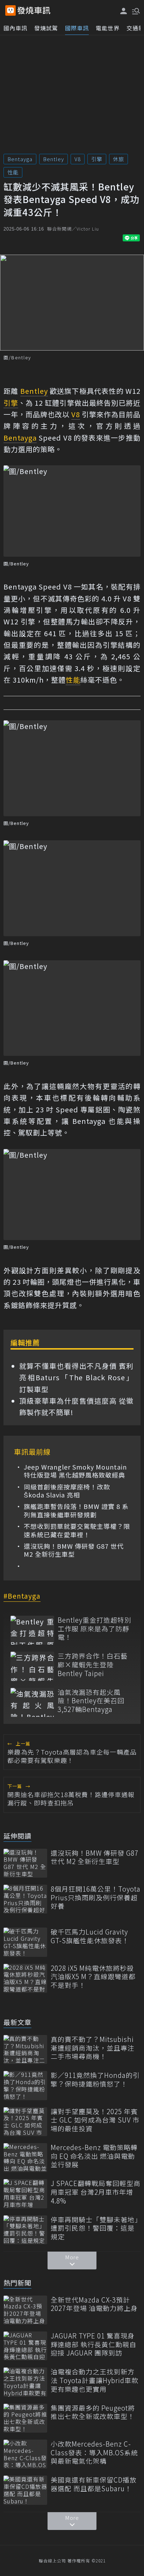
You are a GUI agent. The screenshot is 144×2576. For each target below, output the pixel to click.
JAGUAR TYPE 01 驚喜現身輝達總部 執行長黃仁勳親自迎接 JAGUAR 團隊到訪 (93, 2344)
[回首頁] (34, 10)
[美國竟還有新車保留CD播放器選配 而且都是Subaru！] (25, 2490)
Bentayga (20, 159)
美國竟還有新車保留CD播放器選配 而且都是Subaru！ (94, 2484)
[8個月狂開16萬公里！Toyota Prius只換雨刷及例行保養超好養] (25, 1899)
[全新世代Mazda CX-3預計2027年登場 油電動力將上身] (25, 2310)
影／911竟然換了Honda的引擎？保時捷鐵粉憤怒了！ (95, 2079)
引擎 (97, 159)
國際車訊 (77, 28)
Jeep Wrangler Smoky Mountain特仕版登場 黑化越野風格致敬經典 (75, 1471)
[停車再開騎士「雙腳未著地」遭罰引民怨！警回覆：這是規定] (25, 2230)
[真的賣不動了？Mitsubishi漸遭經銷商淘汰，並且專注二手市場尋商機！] (25, 2049)
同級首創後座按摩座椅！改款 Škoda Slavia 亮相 (67, 1491)
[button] (135, 10)
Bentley (53, 159)
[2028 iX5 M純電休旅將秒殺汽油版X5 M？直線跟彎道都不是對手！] (25, 1978)
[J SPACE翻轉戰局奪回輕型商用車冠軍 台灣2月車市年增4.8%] (25, 2194)
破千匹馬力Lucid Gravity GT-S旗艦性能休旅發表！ (90, 1936)
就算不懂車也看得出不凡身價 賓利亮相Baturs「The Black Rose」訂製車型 (76, 1377)
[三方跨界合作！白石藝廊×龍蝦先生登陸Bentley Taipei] (32, 1666)
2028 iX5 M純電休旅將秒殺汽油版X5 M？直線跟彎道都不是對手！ (93, 1977)
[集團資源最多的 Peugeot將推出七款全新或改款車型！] (25, 2418)
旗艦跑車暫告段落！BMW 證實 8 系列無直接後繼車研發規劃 (76, 1511)
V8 (78, 159)
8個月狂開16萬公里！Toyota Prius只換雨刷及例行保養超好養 (96, 1898)
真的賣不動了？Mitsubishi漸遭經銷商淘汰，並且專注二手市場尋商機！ (93, 2048)
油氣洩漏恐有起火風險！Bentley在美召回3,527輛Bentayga (91, 1701)
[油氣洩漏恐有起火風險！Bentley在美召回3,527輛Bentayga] (32, 1702)
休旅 (118, 159)
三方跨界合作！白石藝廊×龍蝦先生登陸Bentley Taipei (93, 1665)
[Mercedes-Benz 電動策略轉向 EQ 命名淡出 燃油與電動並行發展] (25, 2158)
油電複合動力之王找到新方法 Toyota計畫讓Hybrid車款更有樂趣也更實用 (95, 2380)
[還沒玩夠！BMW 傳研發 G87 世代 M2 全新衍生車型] (25, 1863)
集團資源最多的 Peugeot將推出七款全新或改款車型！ (93, 2412)
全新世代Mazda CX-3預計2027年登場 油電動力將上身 (94, 2304)
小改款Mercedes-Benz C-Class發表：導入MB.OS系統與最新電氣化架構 (94, 2453)
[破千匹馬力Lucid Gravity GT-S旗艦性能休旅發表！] (25, 1942)
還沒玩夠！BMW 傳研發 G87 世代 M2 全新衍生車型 (74, 1550)
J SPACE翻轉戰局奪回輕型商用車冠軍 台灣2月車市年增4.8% (96, 2192)
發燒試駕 (46, 28)
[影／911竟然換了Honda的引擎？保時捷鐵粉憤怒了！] (25, 2085)
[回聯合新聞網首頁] (10, 10)
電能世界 (108, 28)
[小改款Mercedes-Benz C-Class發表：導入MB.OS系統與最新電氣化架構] (25, 2454)
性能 (13, 172)
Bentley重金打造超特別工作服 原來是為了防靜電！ (95, 1629)
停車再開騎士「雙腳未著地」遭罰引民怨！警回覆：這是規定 (95, 2228)
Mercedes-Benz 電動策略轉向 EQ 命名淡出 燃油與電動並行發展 (94, 2156)
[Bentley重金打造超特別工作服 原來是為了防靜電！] (32, 1630)
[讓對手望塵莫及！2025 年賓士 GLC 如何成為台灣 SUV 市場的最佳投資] (25, 2122)
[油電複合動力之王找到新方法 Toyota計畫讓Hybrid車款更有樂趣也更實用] (25, 2382)
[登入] (124, 11)
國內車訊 (15, 28)
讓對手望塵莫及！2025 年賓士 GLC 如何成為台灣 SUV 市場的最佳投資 (95, 2120)
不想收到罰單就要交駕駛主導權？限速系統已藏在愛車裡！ (77, 1530)
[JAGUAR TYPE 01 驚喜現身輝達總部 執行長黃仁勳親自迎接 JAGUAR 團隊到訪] (25, 2346)
